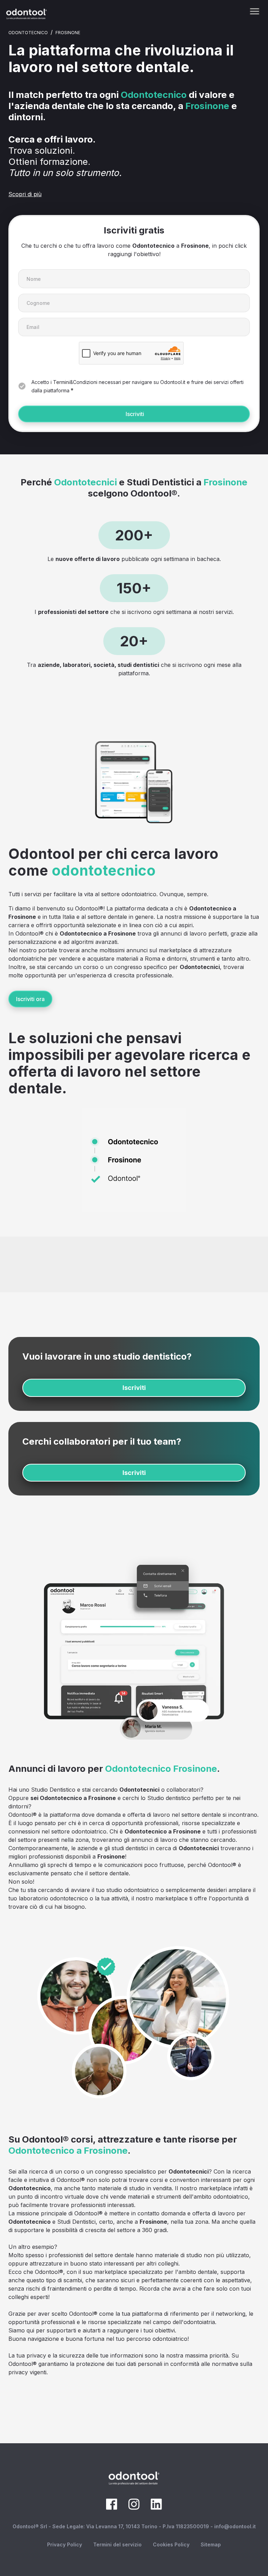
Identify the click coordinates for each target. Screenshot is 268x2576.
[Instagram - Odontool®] (134, 2508)
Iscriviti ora (30, 999)
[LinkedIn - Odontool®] (156, 2508)
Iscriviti (135, 414)
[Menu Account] (255, 11)
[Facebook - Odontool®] (112, 2508)
